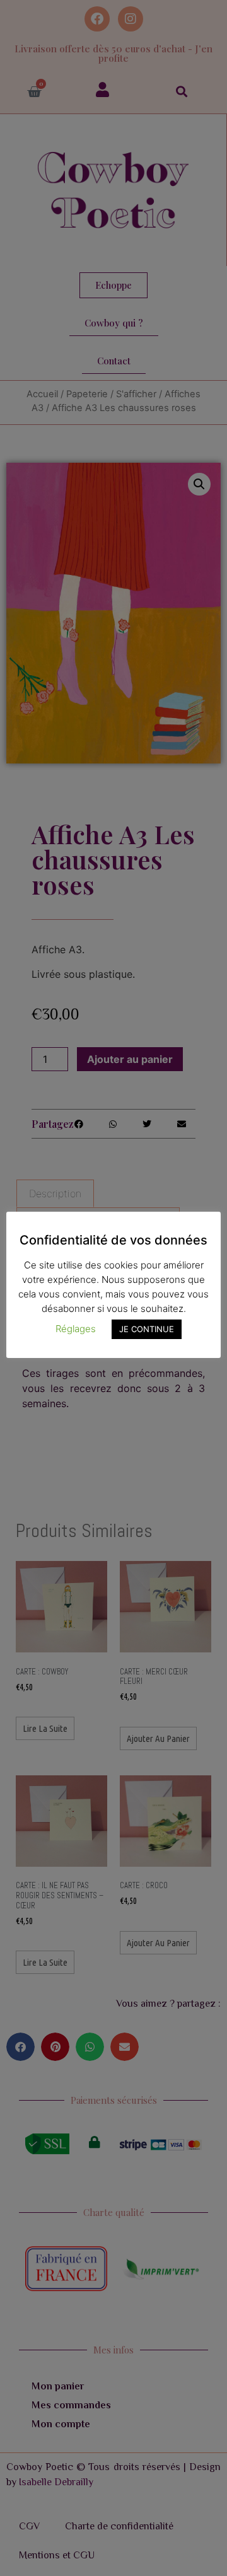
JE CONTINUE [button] (147, 1329)
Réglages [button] (76, 1329)
